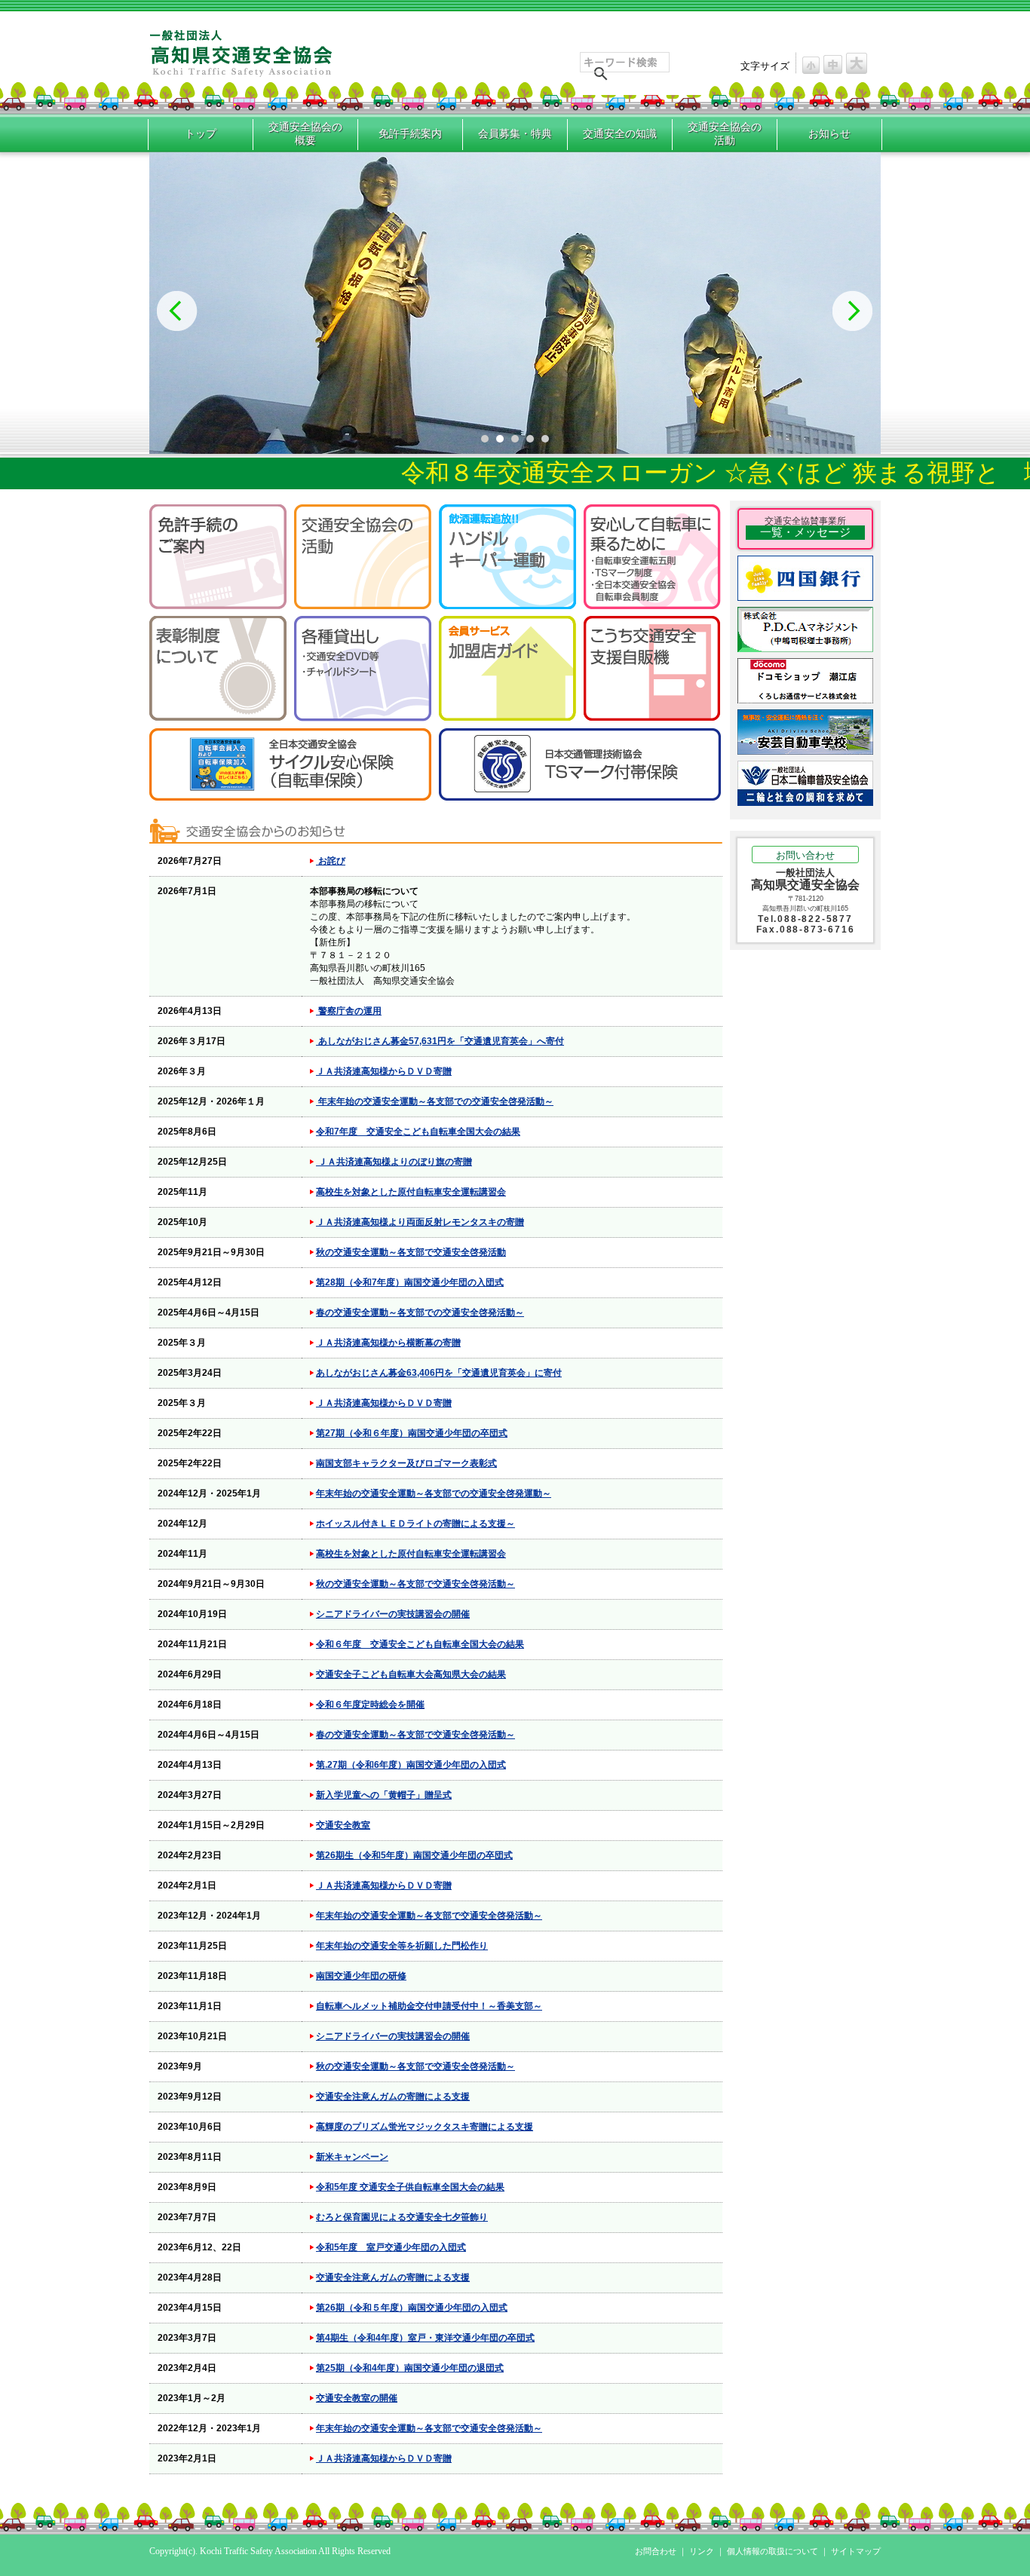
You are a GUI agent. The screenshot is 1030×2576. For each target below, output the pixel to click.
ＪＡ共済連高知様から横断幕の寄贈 (388, 1343)
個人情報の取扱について (772, 2551)
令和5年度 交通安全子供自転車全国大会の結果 (410, 2187)
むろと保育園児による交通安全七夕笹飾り (402, 2217)
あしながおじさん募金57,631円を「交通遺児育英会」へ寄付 (440, 1041)
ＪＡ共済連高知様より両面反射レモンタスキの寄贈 (420, 1222)
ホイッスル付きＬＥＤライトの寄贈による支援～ (415, 1524)
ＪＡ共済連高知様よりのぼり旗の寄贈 (394, 1162)
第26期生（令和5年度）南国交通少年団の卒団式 (414, 1855)
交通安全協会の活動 (725, 134)
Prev (177, 311)
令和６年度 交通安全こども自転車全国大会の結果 (420, 1644)
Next (853, 311)
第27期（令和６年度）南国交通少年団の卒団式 (412, 1433)
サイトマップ (856, 2551)
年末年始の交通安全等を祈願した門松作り (402, 1946)
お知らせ (829, 134)
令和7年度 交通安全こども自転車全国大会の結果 (418, 1132)
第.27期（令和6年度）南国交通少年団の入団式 (411, 1765)
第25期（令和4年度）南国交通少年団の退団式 (410, 2368)
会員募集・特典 (515, 134)
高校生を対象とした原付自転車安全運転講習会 (411, 1192)
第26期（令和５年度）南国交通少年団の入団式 (412, 2308)
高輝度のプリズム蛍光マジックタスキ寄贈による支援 (425, 2127)
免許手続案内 (410, 134)
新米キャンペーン (352, 2157)
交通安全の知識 (620, 134)
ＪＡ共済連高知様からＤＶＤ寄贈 (384, 1071)
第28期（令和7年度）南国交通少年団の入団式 (410, 1282)
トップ (201, 134)
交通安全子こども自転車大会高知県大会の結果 (411, 1674)
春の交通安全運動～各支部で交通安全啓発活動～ (415, 1735)
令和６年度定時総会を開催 (370, 1705)
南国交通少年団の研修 (361, 1976)
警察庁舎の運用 (349, 1011)
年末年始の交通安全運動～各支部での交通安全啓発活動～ (435, 1101)
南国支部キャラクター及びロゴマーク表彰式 (406, 1463)
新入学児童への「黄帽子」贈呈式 (384, 1795)
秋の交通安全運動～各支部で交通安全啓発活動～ (415, 1584)
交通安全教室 (343, 1825)
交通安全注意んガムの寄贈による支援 (393, 2097)
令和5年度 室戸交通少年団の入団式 (391, 2247)
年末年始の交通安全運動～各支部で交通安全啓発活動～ (429, 1916)
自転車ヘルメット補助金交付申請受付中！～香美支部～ (429, 2006)
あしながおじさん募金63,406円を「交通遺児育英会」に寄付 (439, 1373)
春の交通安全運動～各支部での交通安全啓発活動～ (420, 1313)
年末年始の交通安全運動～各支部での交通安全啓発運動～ (434, 1493)
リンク (702, 2551)
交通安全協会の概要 (305, 134)
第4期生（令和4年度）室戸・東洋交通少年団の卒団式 (425, 2338)
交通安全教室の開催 (357, 2398)
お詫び (331, 861)
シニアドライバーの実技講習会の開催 (393, 1614)
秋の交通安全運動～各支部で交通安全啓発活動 (411, 1252)
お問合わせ (656, 2551)
